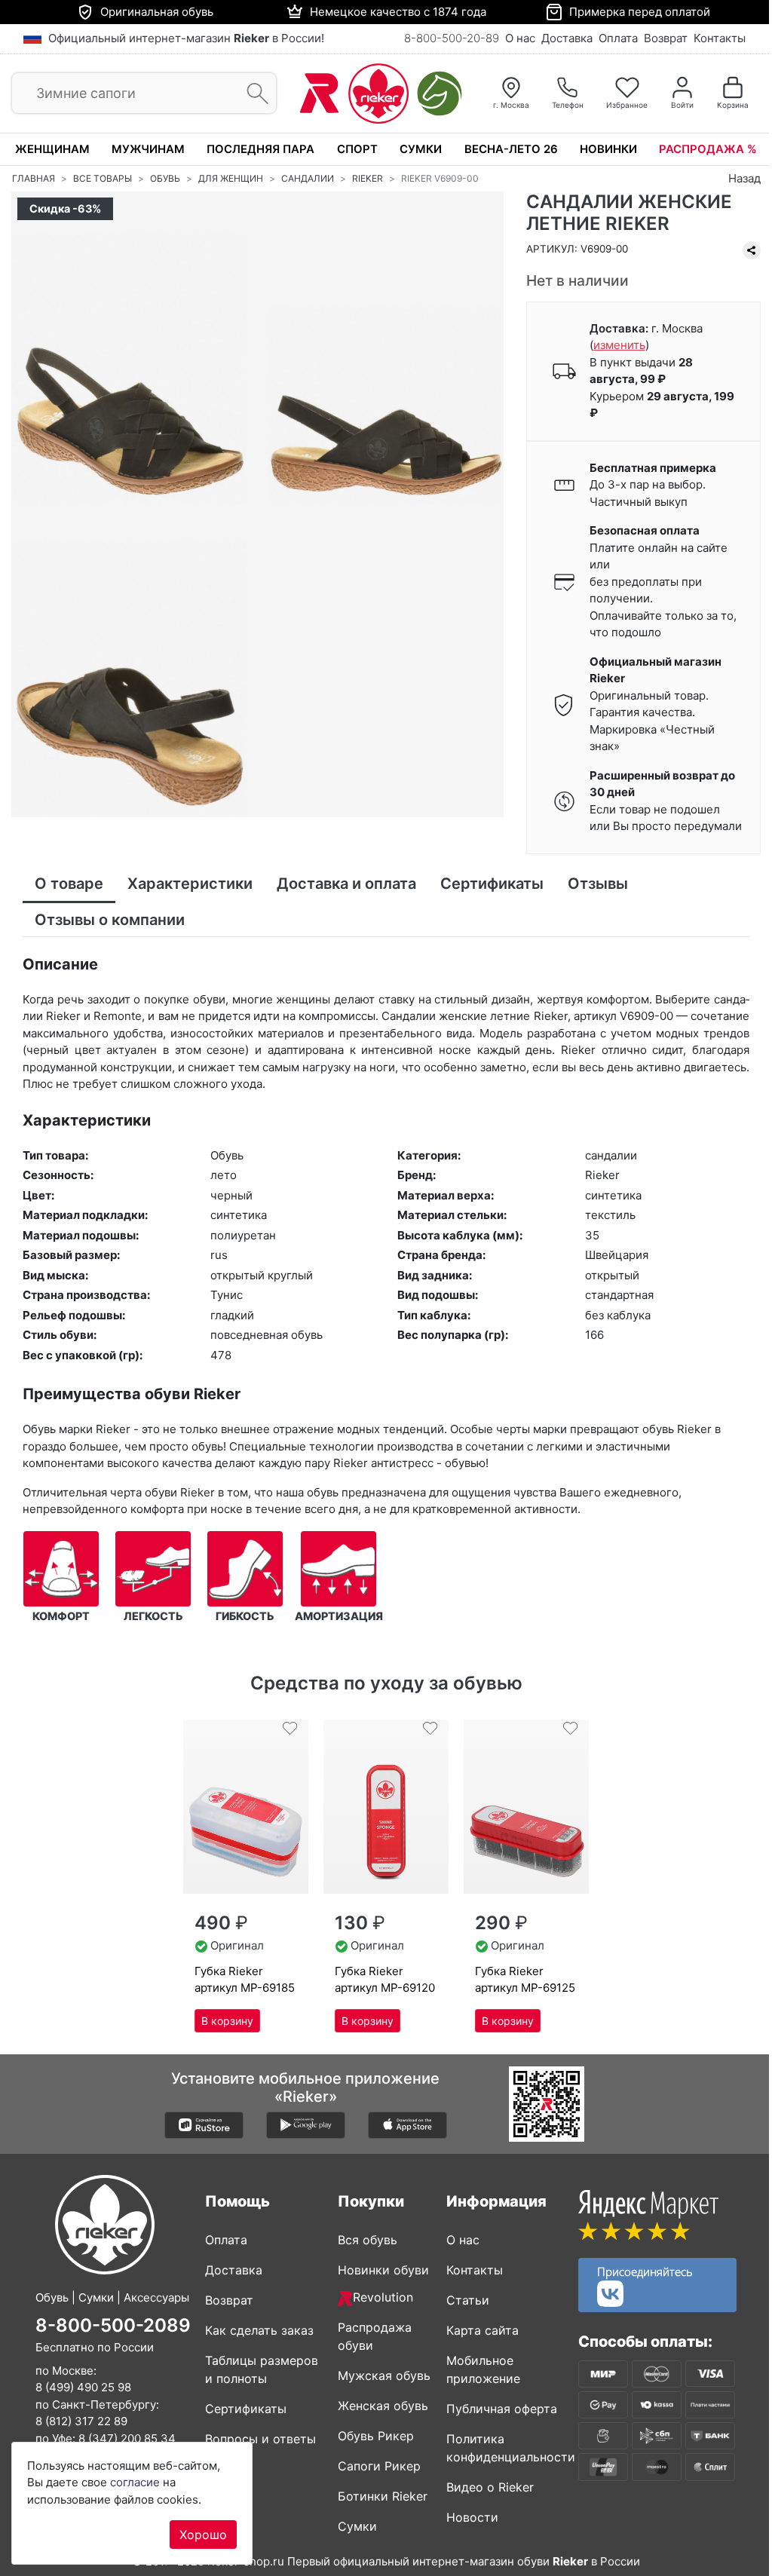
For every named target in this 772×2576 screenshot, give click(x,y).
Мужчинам (148, 149)
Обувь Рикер (376, 2436)
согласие (135, 2482)
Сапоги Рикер (379, 2466)
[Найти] (253, 94)
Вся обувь (368, 2240)
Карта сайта (482, 2330)
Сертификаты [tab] (492, 884)
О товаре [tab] (69, 884)
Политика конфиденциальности (507, 2448)
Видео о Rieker (490, 2487)
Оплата (618, 38)
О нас (520, 38)
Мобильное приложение (483, 2369)
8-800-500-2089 (113, 2325)
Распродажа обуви (375, 2336)
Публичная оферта (502, 2409)
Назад (744, 178)
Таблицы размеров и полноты (262, 2369)
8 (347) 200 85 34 (127, 2438)
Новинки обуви (383, 2270)
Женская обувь (383, 2406)
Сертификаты (246, 2409)
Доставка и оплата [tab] (346, 884)
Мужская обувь (384, 2375)
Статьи (468, 2300)
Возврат (666, 38)
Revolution (383, 2297)
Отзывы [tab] (598, 884)
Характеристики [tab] (190, 884)
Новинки (608, 149)
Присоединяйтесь (645, 2271)
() (619, 345)
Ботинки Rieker (383, 2496)
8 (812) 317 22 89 (81, 2421)
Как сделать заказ (259, 2330)
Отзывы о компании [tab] (110, 920)
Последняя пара (260, 149)
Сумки (421, 149)
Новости (472, 2517)
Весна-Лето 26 (511, 149)
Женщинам (52, 149)
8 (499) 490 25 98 (83, 2387)
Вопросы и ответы (260, 2439)
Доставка (567, 38)
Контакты (720, 38)
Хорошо (203, 2535)
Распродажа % (708, 149)
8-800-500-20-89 (452, 38)
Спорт (357, 149)
